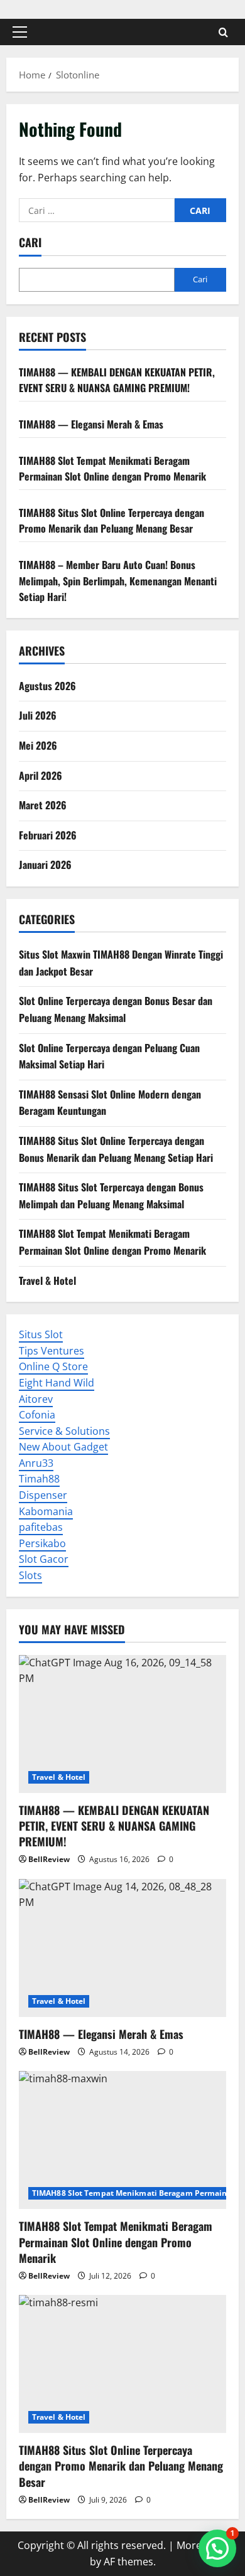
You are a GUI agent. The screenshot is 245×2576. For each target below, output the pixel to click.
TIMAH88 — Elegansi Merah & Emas (91, 424)
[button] (20, 32)
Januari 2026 (45, 865)
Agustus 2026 (47, 686)
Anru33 (36, 1463)
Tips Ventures (52, 1351)
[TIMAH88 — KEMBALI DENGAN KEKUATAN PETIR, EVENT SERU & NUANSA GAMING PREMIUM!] (122, 1724)
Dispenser (43, 1495)
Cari (30, 242)
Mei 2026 (38, 745)
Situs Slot (41, 1334)
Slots (30, 1575)
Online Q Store (53, 1366)
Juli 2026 (38, 715)
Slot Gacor (44, 1559)
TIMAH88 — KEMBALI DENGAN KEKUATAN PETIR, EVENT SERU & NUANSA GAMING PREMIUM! (117, 380)
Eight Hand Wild (57, 1383)
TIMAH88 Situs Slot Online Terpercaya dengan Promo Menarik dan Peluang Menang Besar (112, 521)
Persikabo (42, 1543)
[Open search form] (223, 32)
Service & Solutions (64, 1431)
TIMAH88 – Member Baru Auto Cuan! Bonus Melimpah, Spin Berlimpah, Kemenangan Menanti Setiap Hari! (118, 581)
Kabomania (46, 1511)
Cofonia (37, 1415)
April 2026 (41, 775)
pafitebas (41, 1527)
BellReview (49, 1859)
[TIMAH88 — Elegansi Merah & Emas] (122, 1948)
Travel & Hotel (47, 1280)
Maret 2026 (43, 805)
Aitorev (36, 1399)
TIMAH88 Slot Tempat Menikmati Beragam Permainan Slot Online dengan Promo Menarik (112, 469)
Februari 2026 (48, 835)
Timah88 (39, 1479)
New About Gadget (63, 1447)
